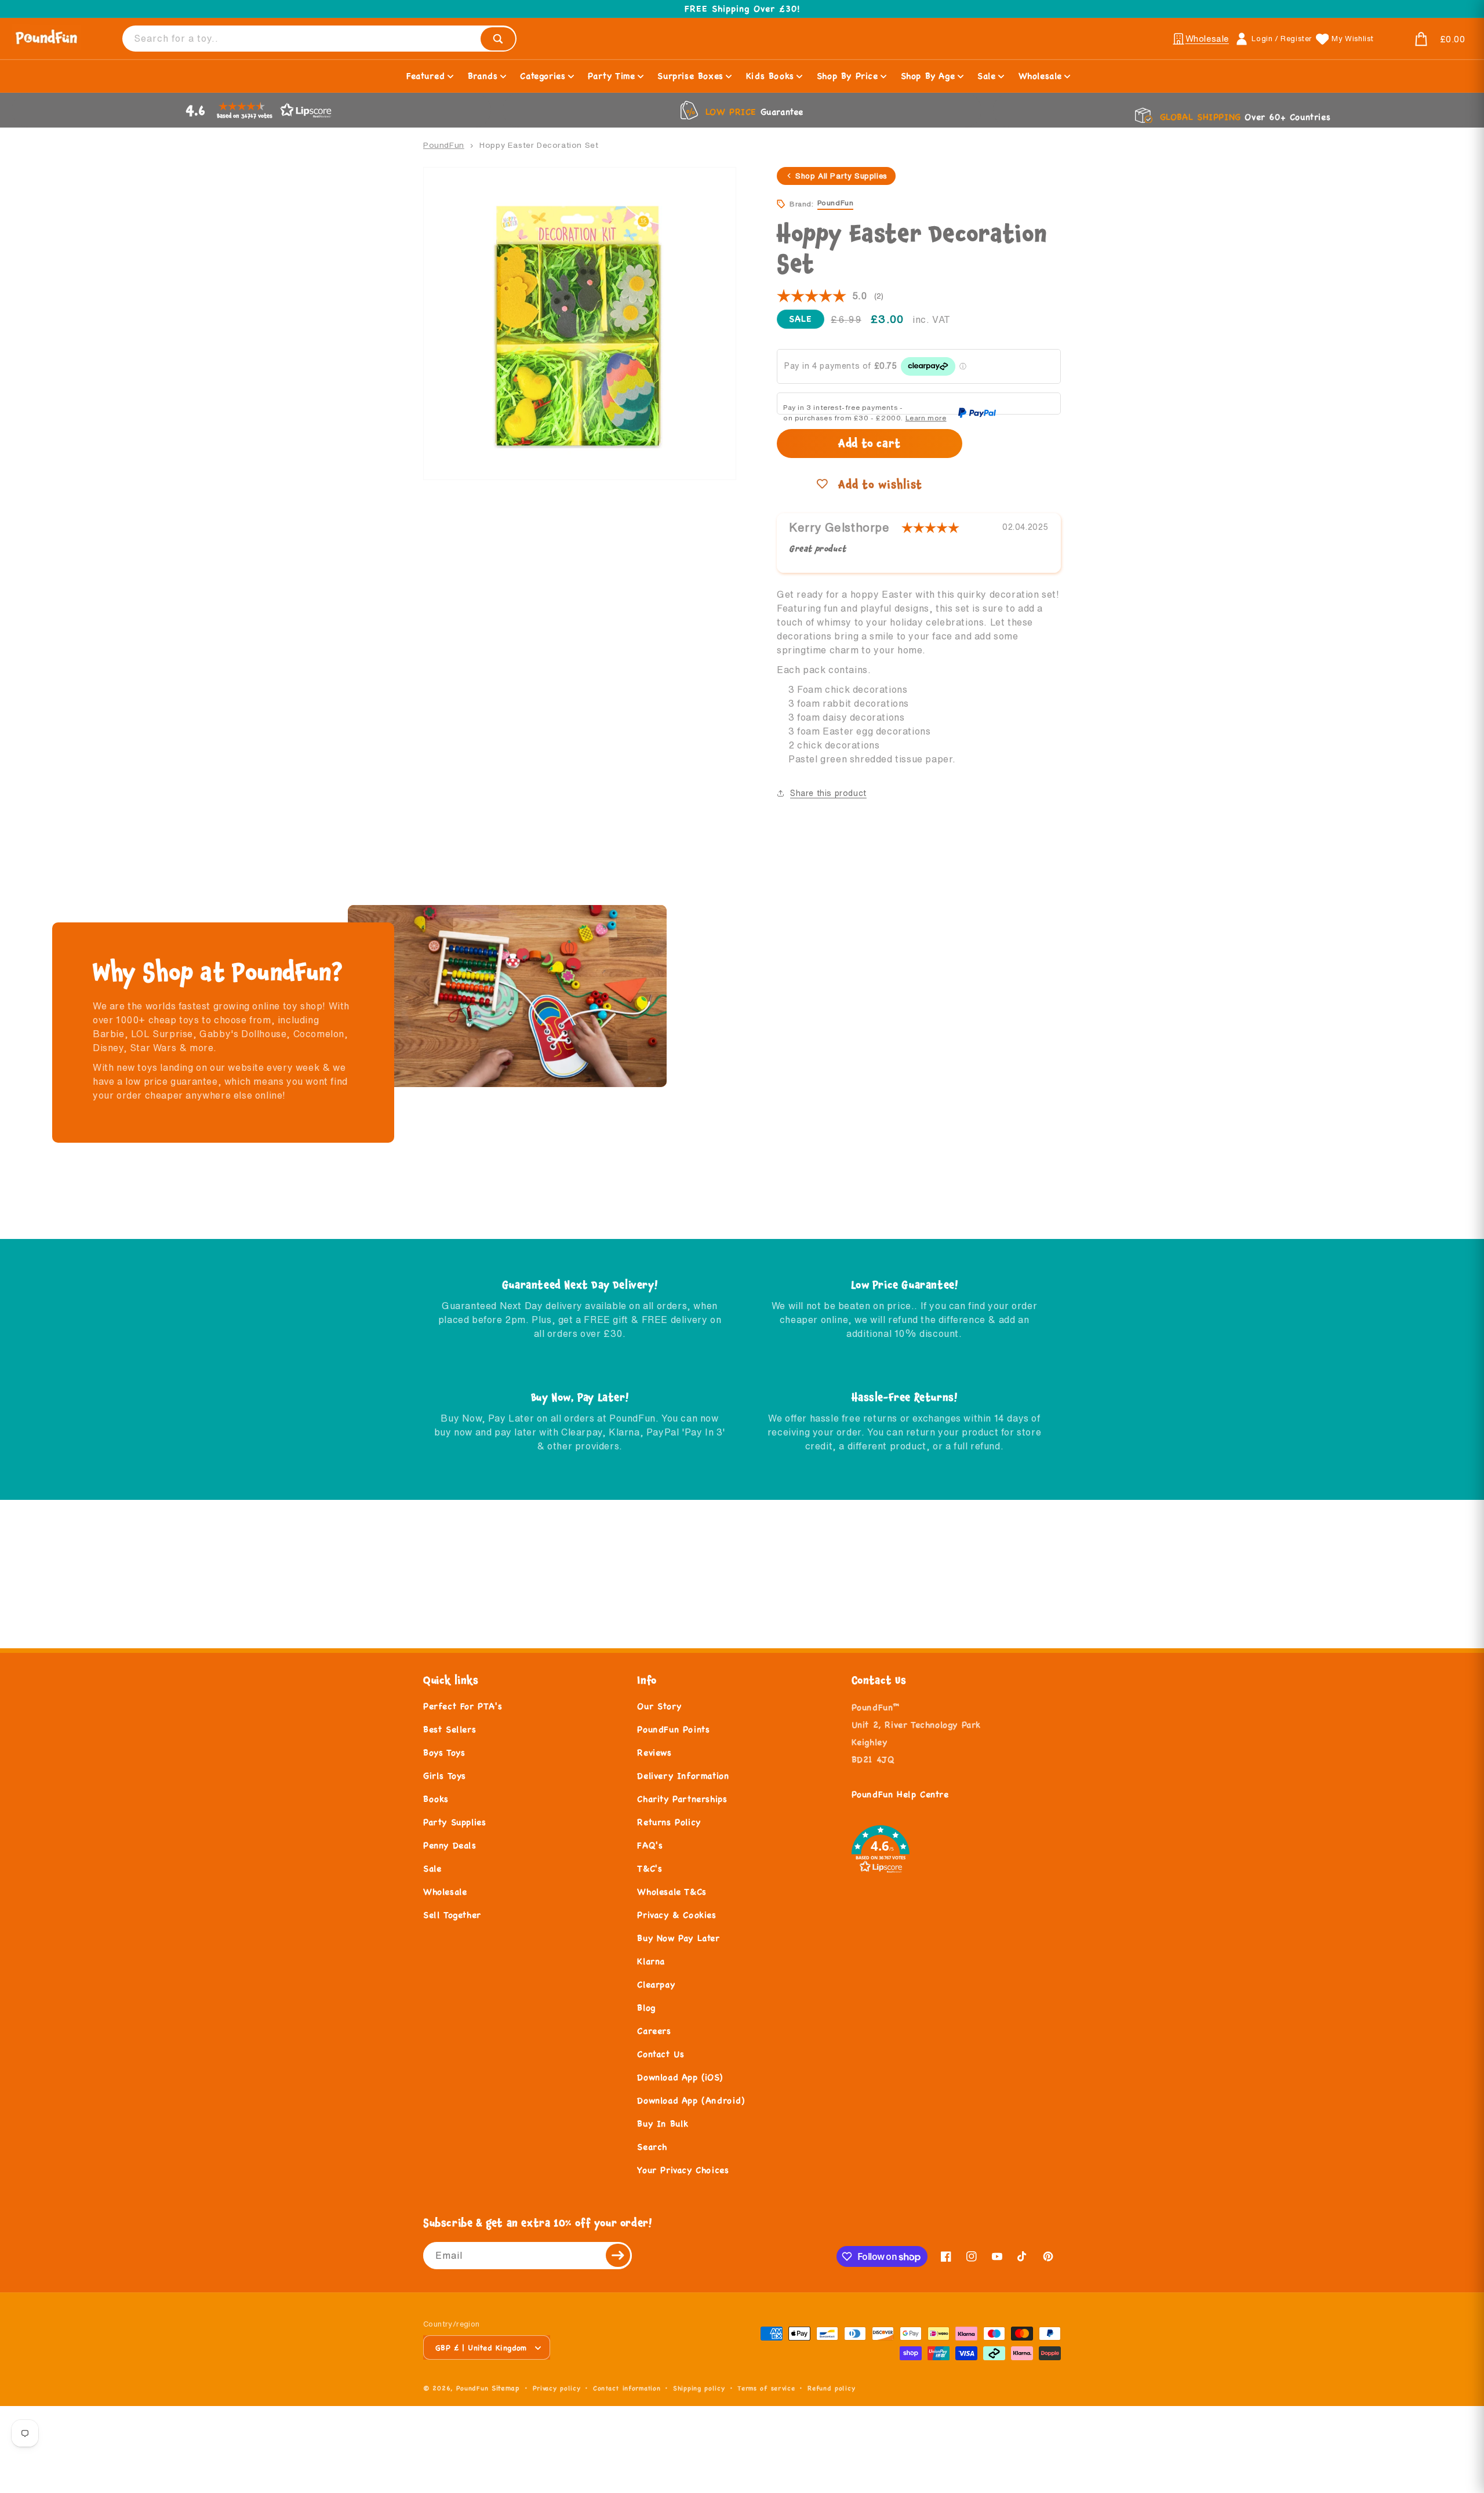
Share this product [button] (828, 793)
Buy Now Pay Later (678, 1938)
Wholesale (445, 1891)
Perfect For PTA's (463, 1706)
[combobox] (319, 39)
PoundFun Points (673, 1729)
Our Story (659, 1706)
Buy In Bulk (663, 2123)
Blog (646, 2007)
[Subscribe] (619, 2256)
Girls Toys (445, 1776)
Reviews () (830, 296)
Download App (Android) (691, 2100)
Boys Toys (444, 1752)
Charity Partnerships (682, 1799)
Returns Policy (669, 1822)
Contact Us (661, 2054)
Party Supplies (454, 1822)
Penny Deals (450, 1845)
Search (652, 2147)
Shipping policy (699, 2388)
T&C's (650, 1868)
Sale (432, 1868)
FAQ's (650, 1845)
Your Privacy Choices (683, 2170)
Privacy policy (557, 2388)
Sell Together (452, 1915)
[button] (1426, 39)
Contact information (627, 2388)
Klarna (651, 1961)
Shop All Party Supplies (841, 176)
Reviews (654, 1752)
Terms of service (766, 2388)
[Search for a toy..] (498, 39)
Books (436, 1799)
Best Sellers (450, 1729)
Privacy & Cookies (676, 1915)
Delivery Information (683, 1776)
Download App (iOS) (680, 2077)
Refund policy (831, 2388)
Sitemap (506, 2388)
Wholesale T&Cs (672, 1891)
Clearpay (656, 1984)
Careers (654, 2031)
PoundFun (444, 145)
